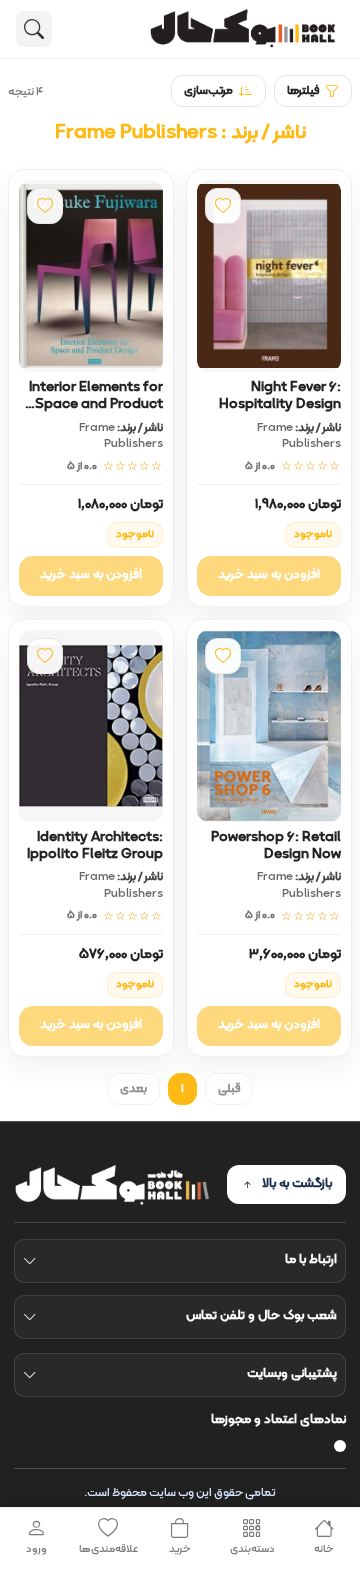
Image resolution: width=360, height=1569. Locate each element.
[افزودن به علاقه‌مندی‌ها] (223, 206)
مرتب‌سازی (208, 91)
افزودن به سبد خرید (269, 575)
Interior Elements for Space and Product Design (96, 404)
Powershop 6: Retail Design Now (276, 846)
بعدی (133, 1089)
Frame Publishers (299, 436)
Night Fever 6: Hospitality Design (280, 396)
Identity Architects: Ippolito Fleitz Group (95, 846)
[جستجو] (34, 29)
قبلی (229, 1089)
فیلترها (303, 91)
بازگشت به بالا (297, 1184)
